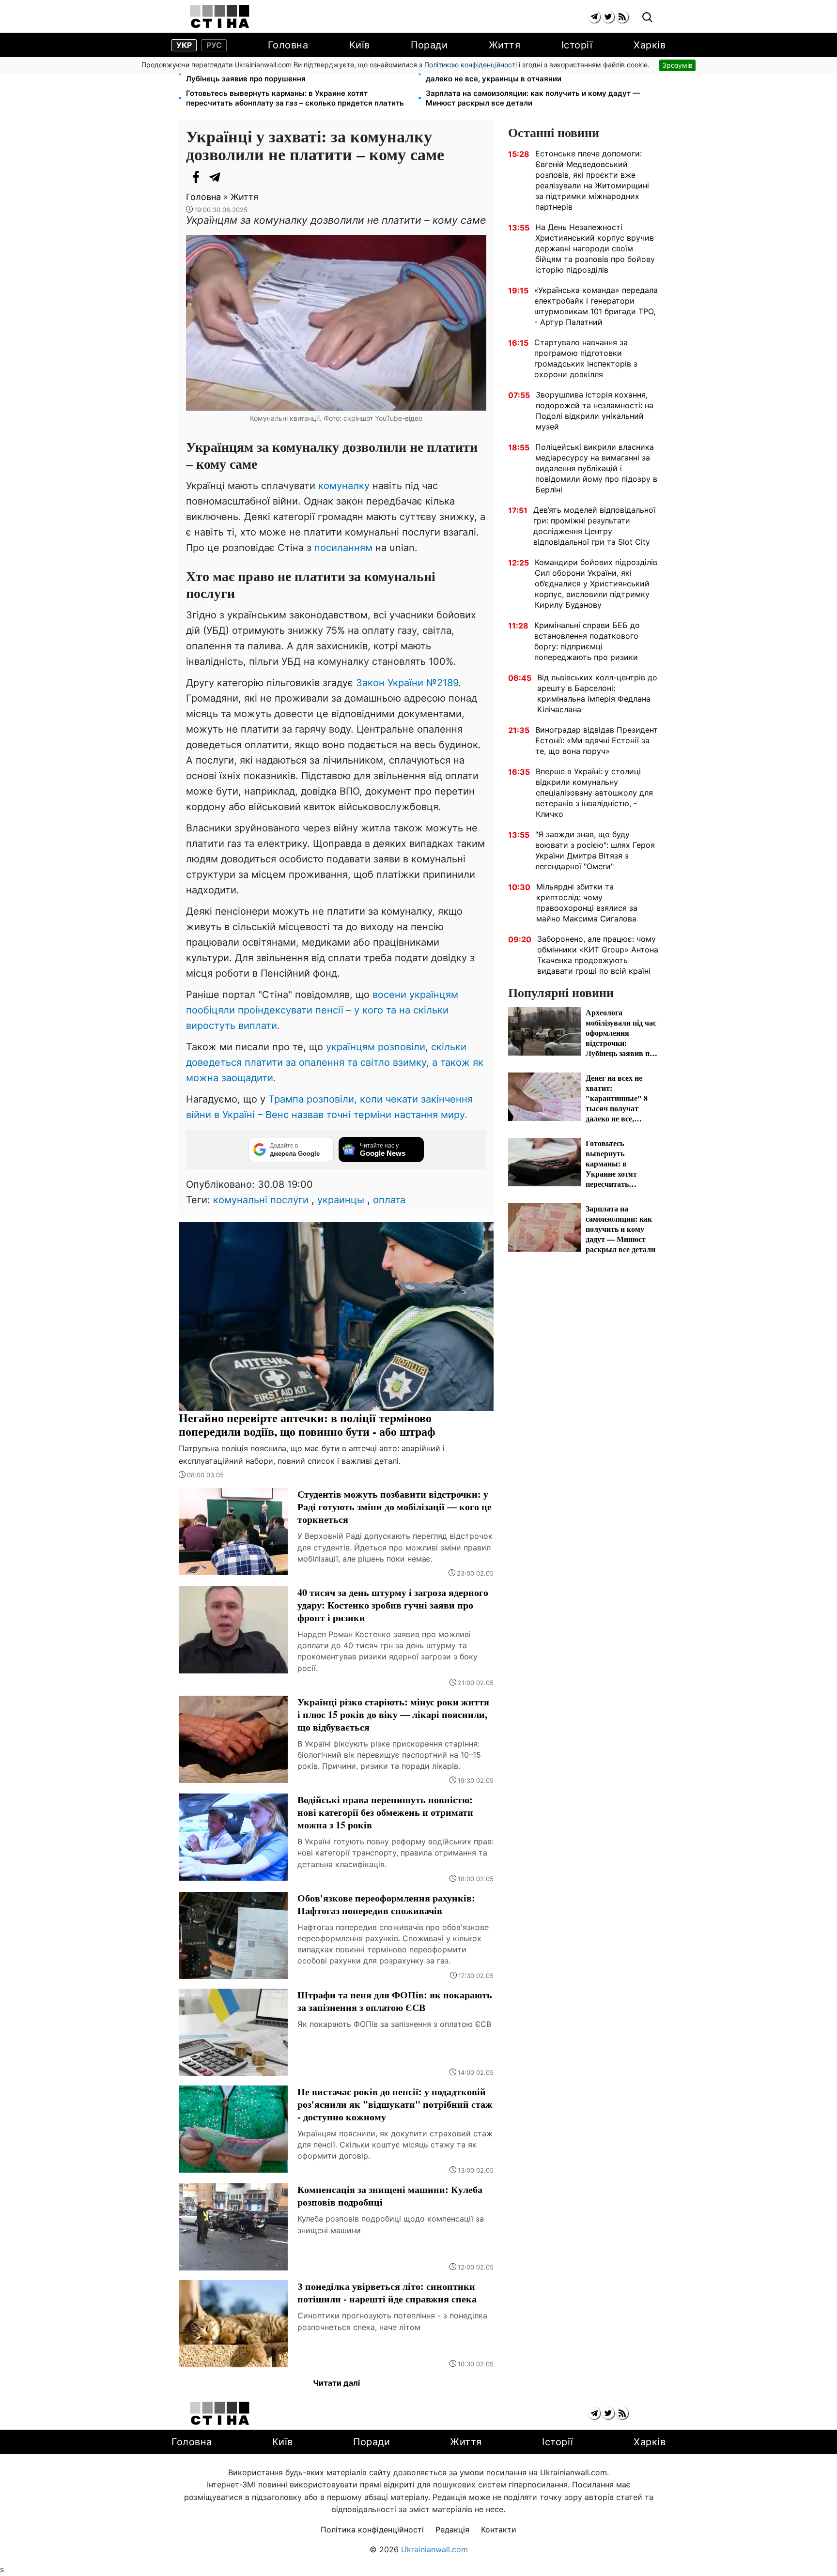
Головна (288, 45)
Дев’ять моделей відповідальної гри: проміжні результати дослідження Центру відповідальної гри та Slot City (594, 526)
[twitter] (608, 17)
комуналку (345, 486)
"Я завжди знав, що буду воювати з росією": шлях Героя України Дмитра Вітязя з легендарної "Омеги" (595, 850)
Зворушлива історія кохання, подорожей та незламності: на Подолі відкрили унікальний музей (595, 411)
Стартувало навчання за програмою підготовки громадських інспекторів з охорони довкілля (586, 358)
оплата (389, 1200)
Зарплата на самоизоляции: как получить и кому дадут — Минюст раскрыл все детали (533, 98)
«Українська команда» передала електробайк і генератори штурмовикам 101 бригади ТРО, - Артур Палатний (596, 306)
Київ (360, 45)
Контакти (499, 2530)
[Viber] (234, 177)
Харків (650, 45)
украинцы (341, 1200)
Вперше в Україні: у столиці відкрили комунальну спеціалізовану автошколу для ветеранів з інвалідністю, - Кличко (594, 793)
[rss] (622, 17)
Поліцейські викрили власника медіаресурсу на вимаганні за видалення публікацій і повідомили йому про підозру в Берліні (596, 468)
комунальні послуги (261, 1200)
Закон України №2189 (407, 683)
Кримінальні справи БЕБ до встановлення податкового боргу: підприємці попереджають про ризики (587, 641)
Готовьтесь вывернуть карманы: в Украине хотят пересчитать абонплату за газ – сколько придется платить (295, 98)
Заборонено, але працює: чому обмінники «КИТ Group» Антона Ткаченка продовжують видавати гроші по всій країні (598, 955)
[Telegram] (215, 177)
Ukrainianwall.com (434, 2549)
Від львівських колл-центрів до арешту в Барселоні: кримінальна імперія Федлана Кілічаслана (597, 693)
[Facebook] (196, 177)
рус (214, 45)
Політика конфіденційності (372, 2530)
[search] (647, 18)
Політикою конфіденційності (471, 65)
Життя (505, 45)
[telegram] (594, 17)
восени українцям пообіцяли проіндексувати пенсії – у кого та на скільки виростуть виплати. (322, 1010)
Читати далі (336, 2383)
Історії (577, 45)
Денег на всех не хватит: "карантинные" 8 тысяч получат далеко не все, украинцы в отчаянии (531, 74)
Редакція (452, 2530)
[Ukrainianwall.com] (220, 16)
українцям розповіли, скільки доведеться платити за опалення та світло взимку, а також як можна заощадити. (335, 1062)
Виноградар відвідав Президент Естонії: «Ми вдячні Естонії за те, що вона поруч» (597, 740)
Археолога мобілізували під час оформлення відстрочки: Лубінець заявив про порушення (291, 74)
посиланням (345, 548)
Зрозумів (677, 65)
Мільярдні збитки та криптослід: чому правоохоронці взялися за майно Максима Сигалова (587, 903)
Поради (429, 45)
